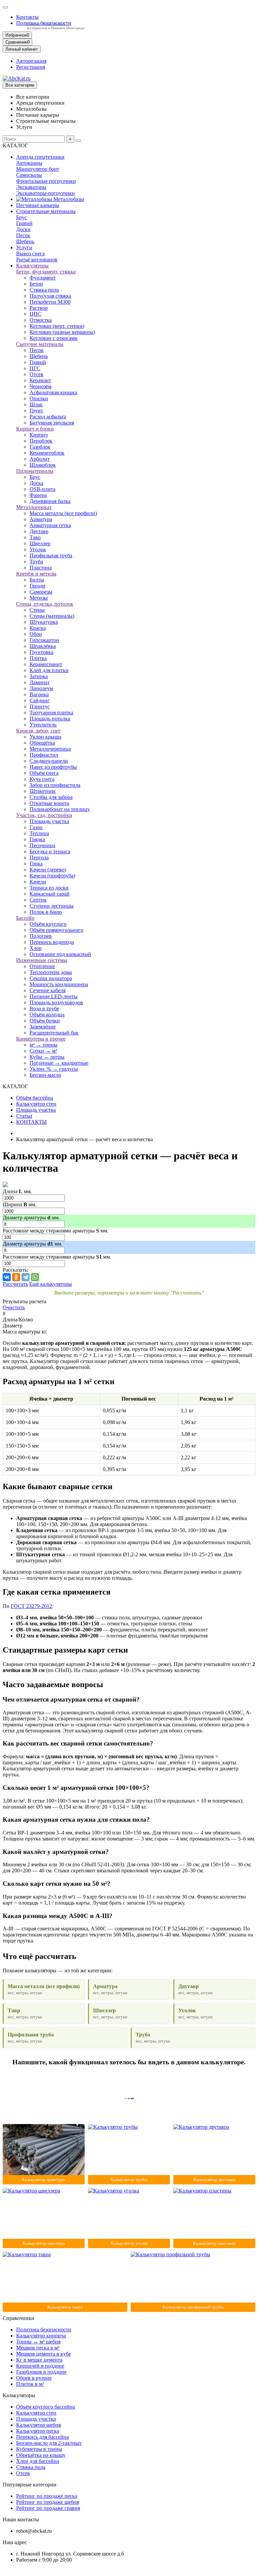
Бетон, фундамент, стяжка (46, 272)
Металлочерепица (50, 749)
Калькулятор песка (38, 2431)
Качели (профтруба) (52, 876)
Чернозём (40, 386)
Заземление (43, 1027)
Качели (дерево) (48, 870)
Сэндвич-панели (49, 761)
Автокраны (29, 163)
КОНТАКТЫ (31, 1122)
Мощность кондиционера (59, 984)
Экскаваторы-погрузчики (46, 193)
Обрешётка (42, 743)
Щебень (25, 241)
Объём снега (44, 773)
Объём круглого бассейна (46, 2407)
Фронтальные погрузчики (46, 181)
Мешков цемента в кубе (44, 2354)
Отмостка (41, 320)
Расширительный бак (54, 1033)
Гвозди (37, 586)
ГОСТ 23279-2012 (31, 1606)
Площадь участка (49, 821)
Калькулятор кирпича (41, 2336)
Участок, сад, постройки (44, 815)
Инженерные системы (42, 960)
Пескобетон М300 (50, 302)
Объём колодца (47, 1015)
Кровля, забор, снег (38, 731)
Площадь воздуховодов (56, 1002)
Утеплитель (43, 725)
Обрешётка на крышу (41, 2455)
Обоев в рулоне (34, 2378)
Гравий (24, 223)
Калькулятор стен (36, 1104)
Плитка (38, 658)
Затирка (39, 676)
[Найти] (78, 141)
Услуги (24, 247)
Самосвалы (29, 175)
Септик (38, 900)
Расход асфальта (48, 417)
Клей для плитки (49, 670)
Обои (36, 634)
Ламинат (40, 682)
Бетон (36, 284)
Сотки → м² (43, 1051)
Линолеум (41, 688)
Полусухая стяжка (50, 296)
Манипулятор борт (38, 169)
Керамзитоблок (47, 453)
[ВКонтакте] (7, 1277)
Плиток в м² (30, 2384)
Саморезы (41, 592)
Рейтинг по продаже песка (47, 2496)
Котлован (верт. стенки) (57, 326)
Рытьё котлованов (37, 260)
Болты (37, 580)
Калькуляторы (32, 266)
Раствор (39, 308)
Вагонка (39, 694)
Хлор (36, 948)
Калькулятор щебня (38, 2425)
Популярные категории (30, 2485)
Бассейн (25, 918)
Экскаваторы (31, 187)
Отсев (36, 374)
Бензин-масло (45, 1075)
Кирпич (39, 435)
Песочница (42, 845)
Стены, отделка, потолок (45, 604)
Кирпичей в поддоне (40, 2366)
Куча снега (42, 779)
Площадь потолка (50, 719)
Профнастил (44, 755)
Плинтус (40, 706)
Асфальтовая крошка (53, 392)
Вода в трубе (44, 1008)
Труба (36, 562)
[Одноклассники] (16, 1277)
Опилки (39, 398)
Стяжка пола (44, 290)
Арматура (41, 519)
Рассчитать (15, 1284)
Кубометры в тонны (39, 2449)
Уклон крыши (46, 737)
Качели (38, 882)
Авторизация (31, 61)
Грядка (37, 839)
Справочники (18, 2318)
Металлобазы (68, 199)
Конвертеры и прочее (41, 1039)
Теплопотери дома (51, 972)
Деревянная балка (50, 501)
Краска (38, 628)
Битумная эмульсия (52, 423)
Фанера (38, 495)
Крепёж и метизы (36, 574)
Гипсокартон (44, 640)
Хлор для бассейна (38, 2461)
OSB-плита (42, 489)
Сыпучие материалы (40, 344)
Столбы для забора (51, 797)
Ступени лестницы (52, 906)
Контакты (27, 17)
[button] (5, 7)
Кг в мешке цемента (39, 2360)
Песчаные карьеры (38, 205)
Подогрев (41, 936)
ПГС (35, 368)
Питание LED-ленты (54, 996)
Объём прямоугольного (56, 930)
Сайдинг (40, 700)
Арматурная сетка (50, 525)
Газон (36, 827)
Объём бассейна (35, 1098)
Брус (21, 217)
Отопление (42, 966)
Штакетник (43, 791)
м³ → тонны (44, 1045)
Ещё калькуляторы (51, 1284)
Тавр (35, 537)
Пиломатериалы (35, 471)
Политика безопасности (44, 2330)
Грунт (36, 411)
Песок (23, 235)
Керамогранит (46, 664)
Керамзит (40, 380)
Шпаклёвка (43, 646)
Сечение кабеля (48, 990)
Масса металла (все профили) (63, 513)
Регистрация (31, 67)
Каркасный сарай (50, 894)
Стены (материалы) (52, 616)
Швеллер (40, 543)
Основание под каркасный (60, 954)
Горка (36, 864)
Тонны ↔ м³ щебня (38, 2342)
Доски (23, 229)
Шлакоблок (43, 465)
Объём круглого (48, 924)
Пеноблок (41, 441)
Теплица (39, 833)
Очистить (14, 1307)
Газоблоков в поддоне (41, 2372)
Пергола (39, 857)
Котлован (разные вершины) (62, 332)
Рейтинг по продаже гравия (48, 2508)
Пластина (41, 568)
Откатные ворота (49, 803)
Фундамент (43, 278)
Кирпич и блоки (35, 429)
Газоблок (40, 447)
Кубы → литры (47, 1057)
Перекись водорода (52, 942)
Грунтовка (41, 652)
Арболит (40, 459)
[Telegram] (26, 1277)
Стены (37, 610)
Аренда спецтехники (40, 157)
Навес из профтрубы (53, 767)
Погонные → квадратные (59, 1063)
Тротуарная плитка (51, 713)
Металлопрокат (34, 507)
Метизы (39, 598)
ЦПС (35, 314)
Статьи (24, 1116)
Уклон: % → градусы (54, 1069)
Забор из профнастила (55, 785)
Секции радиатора (51, 978)
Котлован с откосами (54, 338)
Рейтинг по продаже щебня (48, 2502)
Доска (36, 483)
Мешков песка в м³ (38, 2348)
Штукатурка (44, 622)
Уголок (38, 549)
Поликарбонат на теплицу (60, 809)
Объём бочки (45, 1021)
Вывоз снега (30, 254)
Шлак (36, 405)
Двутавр (39, 531)
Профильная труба (51, 555)
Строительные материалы (46, 211)
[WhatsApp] (35, 1277)
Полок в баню (46, 912)
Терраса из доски (49, 888)
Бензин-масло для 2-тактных (49, 2443)
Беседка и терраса (50, 851)
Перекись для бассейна (42, 2437)
